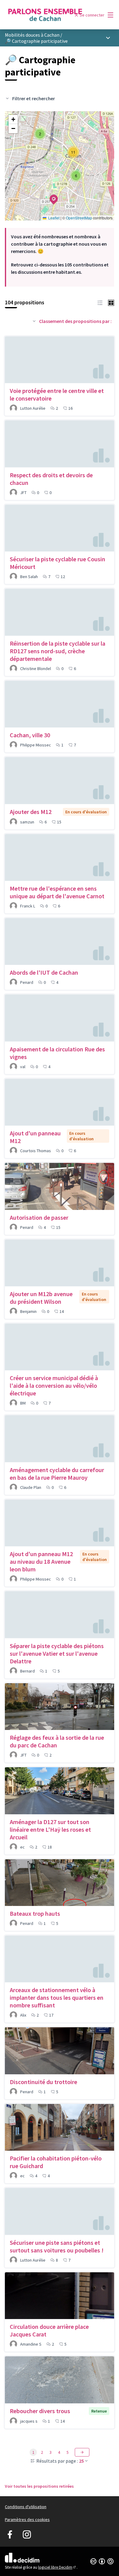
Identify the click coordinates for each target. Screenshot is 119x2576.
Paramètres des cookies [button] (27, 2519)
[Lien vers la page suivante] (82, 2452)
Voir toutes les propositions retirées (39, 2486)
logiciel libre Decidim (57, 2567)
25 (81, 2461)
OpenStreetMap (79, 218)
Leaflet (53, 218)
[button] (50, 196)
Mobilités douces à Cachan (32, 35)
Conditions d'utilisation (26, 2507)
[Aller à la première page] (45, 15)
